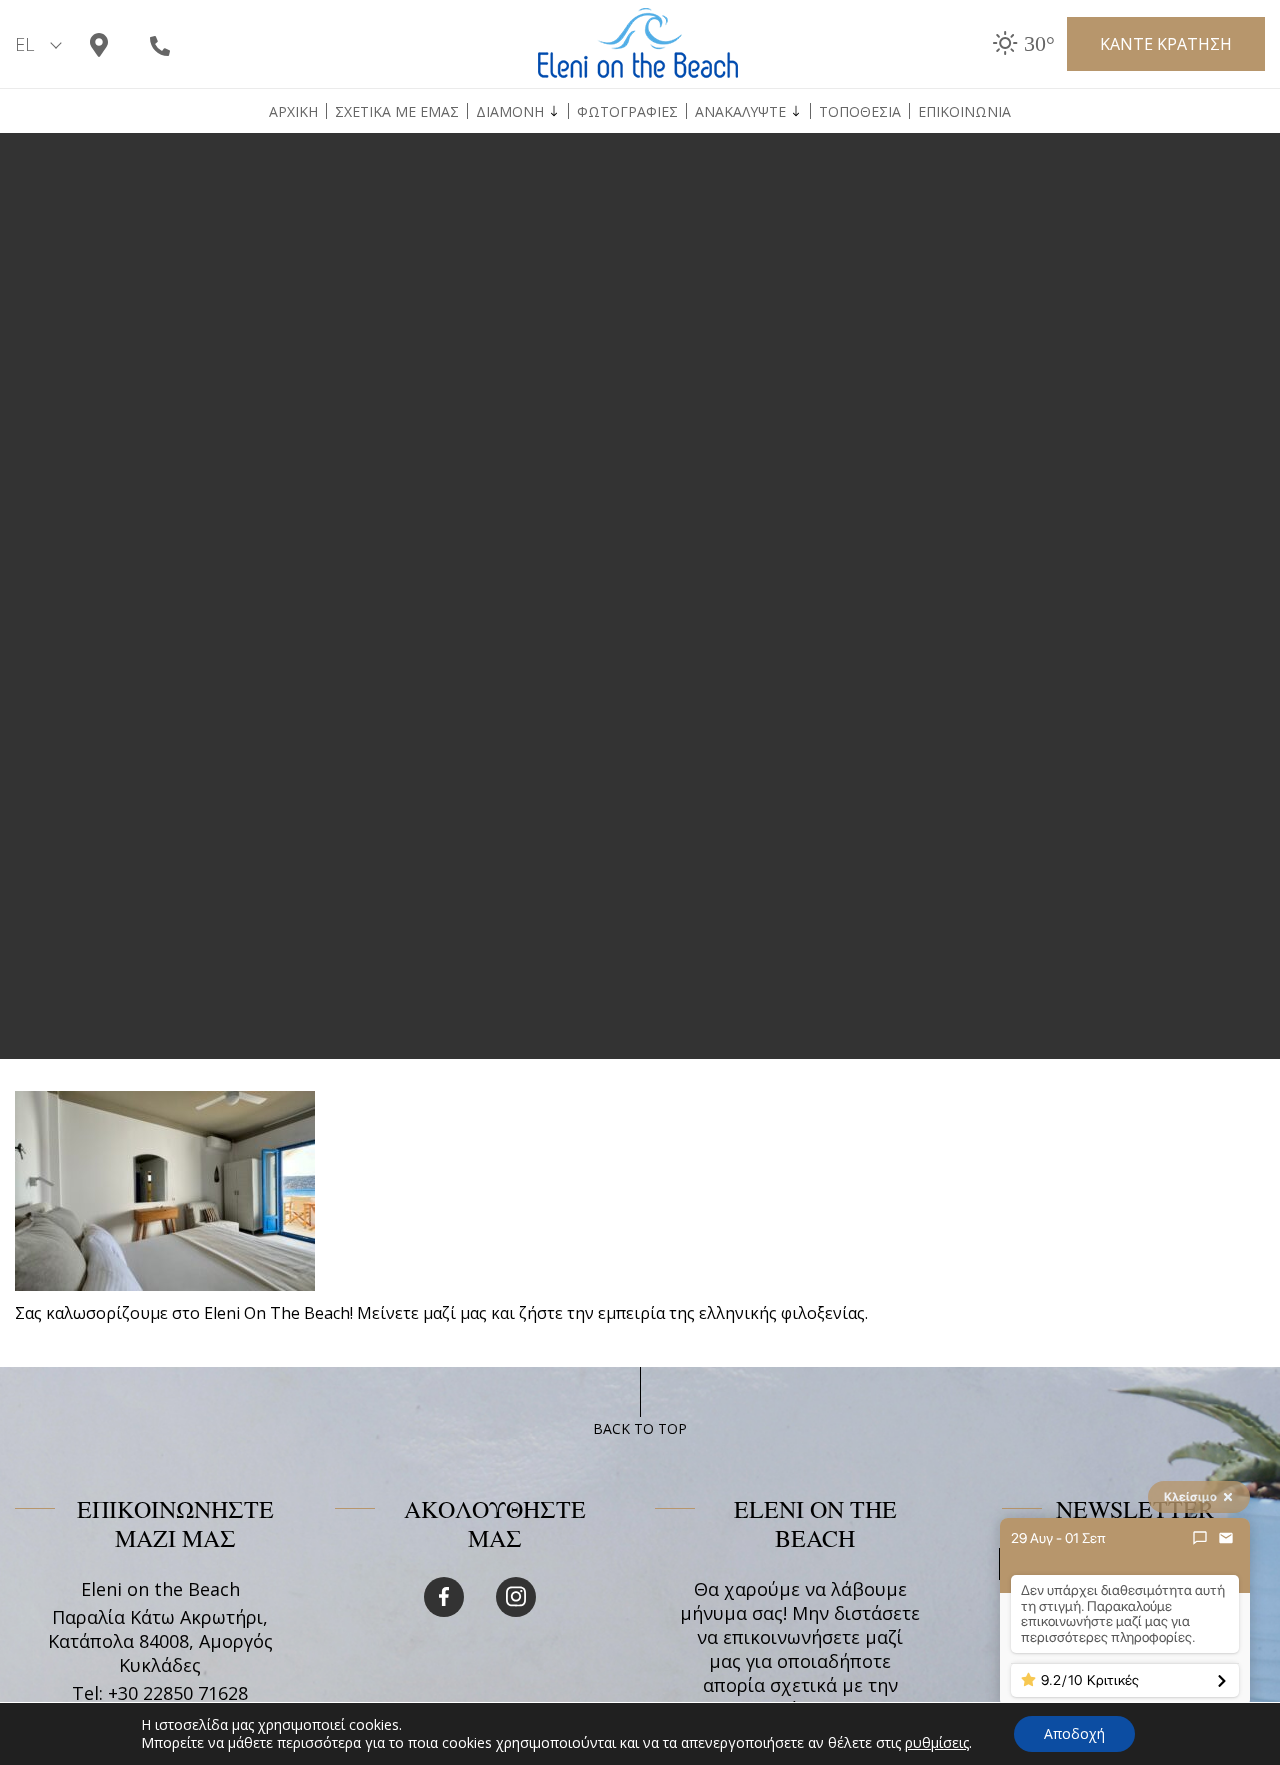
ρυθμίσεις (937, 1743)
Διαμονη (510, 112)
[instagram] (516, 1597)
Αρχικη (293, 112)
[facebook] (444, 1597)
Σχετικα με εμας (397, 112)
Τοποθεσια (860, 112)
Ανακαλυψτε (740, 112)
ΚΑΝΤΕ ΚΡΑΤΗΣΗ (1166, 44)
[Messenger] (1200, 1538)
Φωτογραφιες (627, 112)
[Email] (1226, 1538)
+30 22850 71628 (178, 1693)
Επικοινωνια (964, 112)
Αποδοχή (1074, 1733)
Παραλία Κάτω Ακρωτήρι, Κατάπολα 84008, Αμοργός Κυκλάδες (160, 1641)
